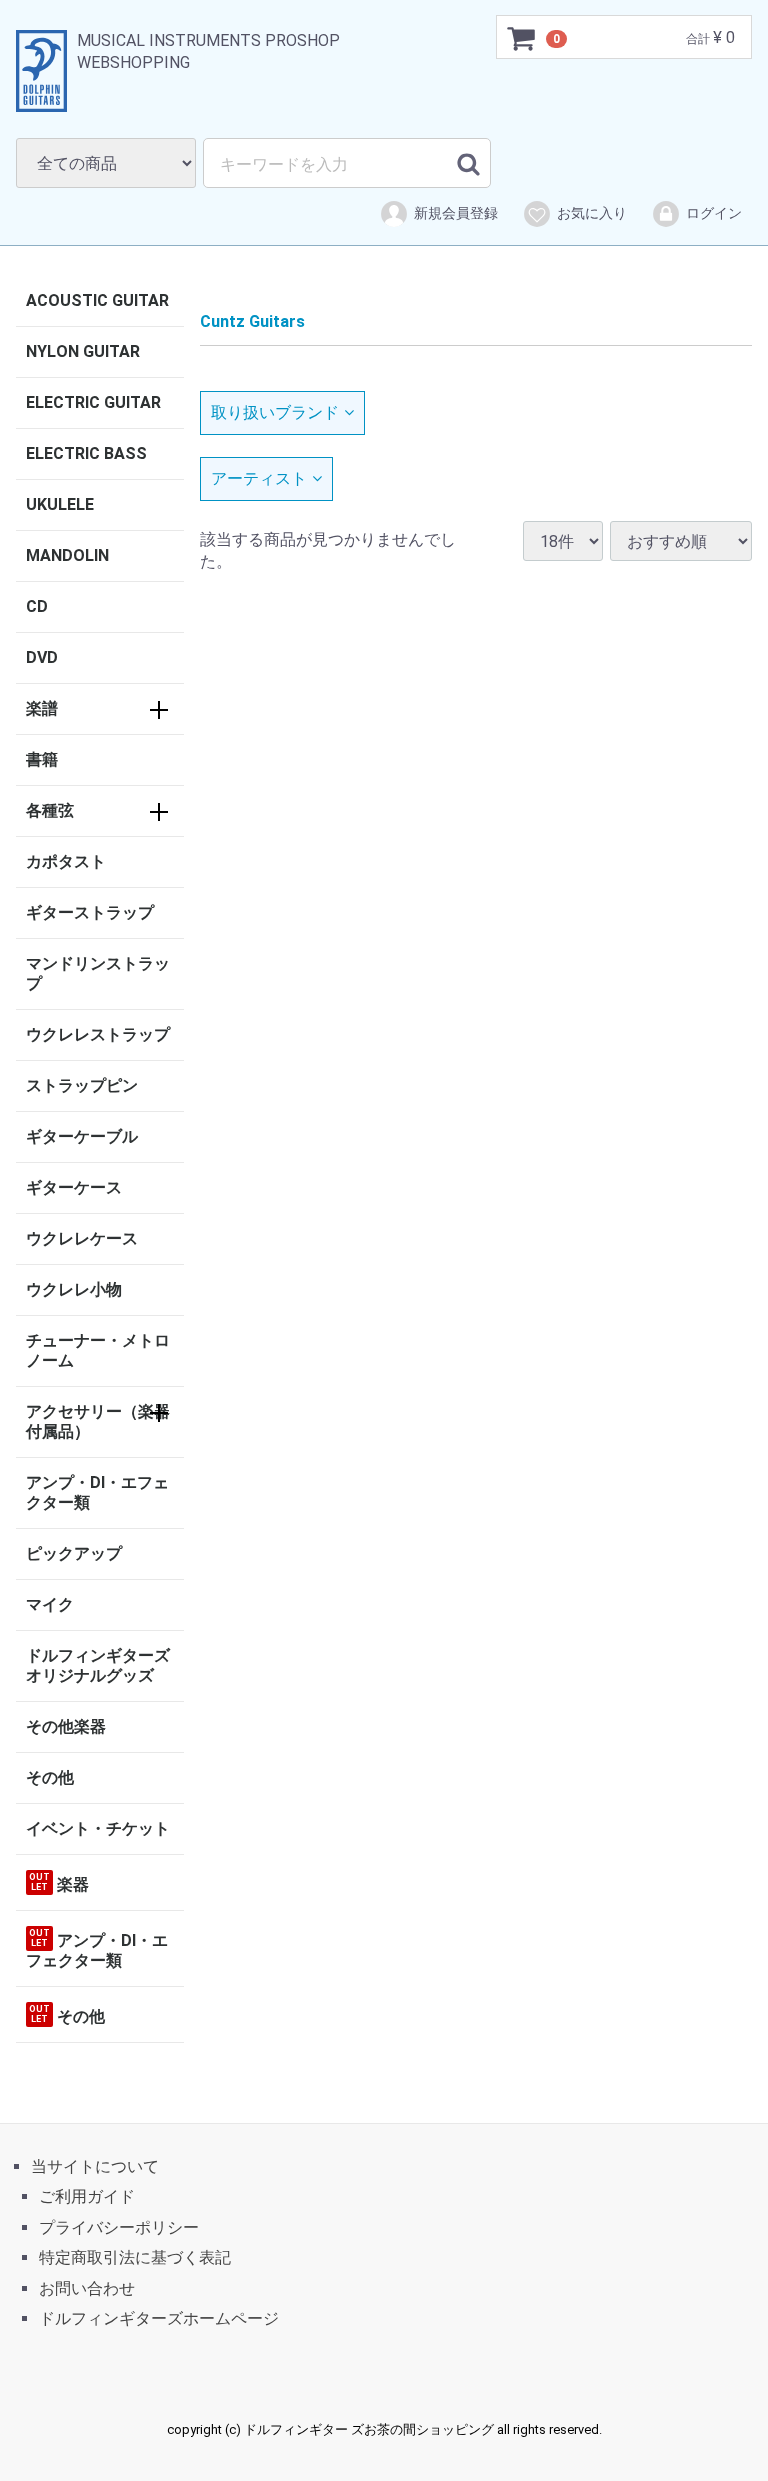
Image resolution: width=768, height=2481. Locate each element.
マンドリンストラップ (98, 973)
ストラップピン (82, 1085)
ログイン (714, 213)
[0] (522, 38)
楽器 (59, 1883)
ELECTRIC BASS (86, 453)
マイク (50, 1604)
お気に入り (592, 213)
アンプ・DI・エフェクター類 (97, 1492)
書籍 (42, 759)
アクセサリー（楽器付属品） (98, 1421)
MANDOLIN (67, 555)
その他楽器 (66, 1726)
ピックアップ (74, 1553)
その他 (50, 1777)
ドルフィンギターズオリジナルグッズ (98, 1665)
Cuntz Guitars (252, 321)
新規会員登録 (456, 213)
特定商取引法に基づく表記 (135, 2257)
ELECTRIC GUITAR (93, 402)
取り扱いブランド (275, 412)
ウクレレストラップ (98, 1034)
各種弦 (50, 810)
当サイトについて (95, 2166)
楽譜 (42, 708)
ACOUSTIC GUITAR (97, 300)
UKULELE (60, 504)
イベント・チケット (98, 1828)
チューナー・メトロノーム (98, 1350)
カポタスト (66, 861)
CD (37, 606)
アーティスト (259, 477)
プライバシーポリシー (119, 2227)
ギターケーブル (82, 1136)
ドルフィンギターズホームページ (159, 2318)
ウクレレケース (82, 1238)
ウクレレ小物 (74, 1289)
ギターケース (74, 1187)
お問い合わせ (87, 2288)
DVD (42, 657)
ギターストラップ (90, 912)
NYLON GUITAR (83, 351)
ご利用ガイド (87, 2197)
